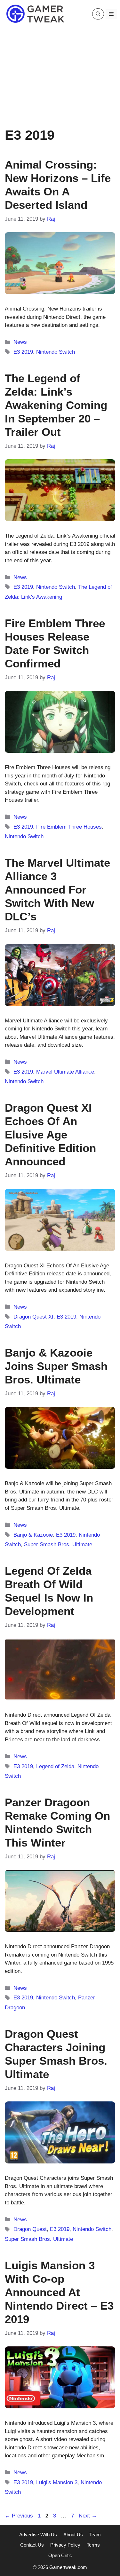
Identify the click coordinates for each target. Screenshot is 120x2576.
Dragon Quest (30, 2229)
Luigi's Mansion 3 (57, 2482)
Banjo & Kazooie (33, 1535)
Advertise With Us (38, 2535)
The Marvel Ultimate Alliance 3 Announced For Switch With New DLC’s (57, 890)
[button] (98, 14)
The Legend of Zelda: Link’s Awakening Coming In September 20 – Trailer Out (56, 405)
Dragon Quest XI (33, 1317)
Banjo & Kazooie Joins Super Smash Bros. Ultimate (56, 1366)
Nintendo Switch (56, 352)
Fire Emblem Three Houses (69, 827)
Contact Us (32, 2545)
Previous (19, 2516)
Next (88, 2516)
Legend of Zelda (55, 1766)
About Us (73, 2535)
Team (95, 2535)
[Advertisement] (60, 73)
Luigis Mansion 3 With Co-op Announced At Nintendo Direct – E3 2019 (59, 2292)
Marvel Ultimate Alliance (65, 1072)
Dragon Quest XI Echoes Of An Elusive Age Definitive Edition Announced (50, 1134)
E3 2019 (23, 352)
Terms (93, 2545)
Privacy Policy (65, 2545)
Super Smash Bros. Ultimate (58, 1544)
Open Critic (60, 2555)
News (20, 342)
